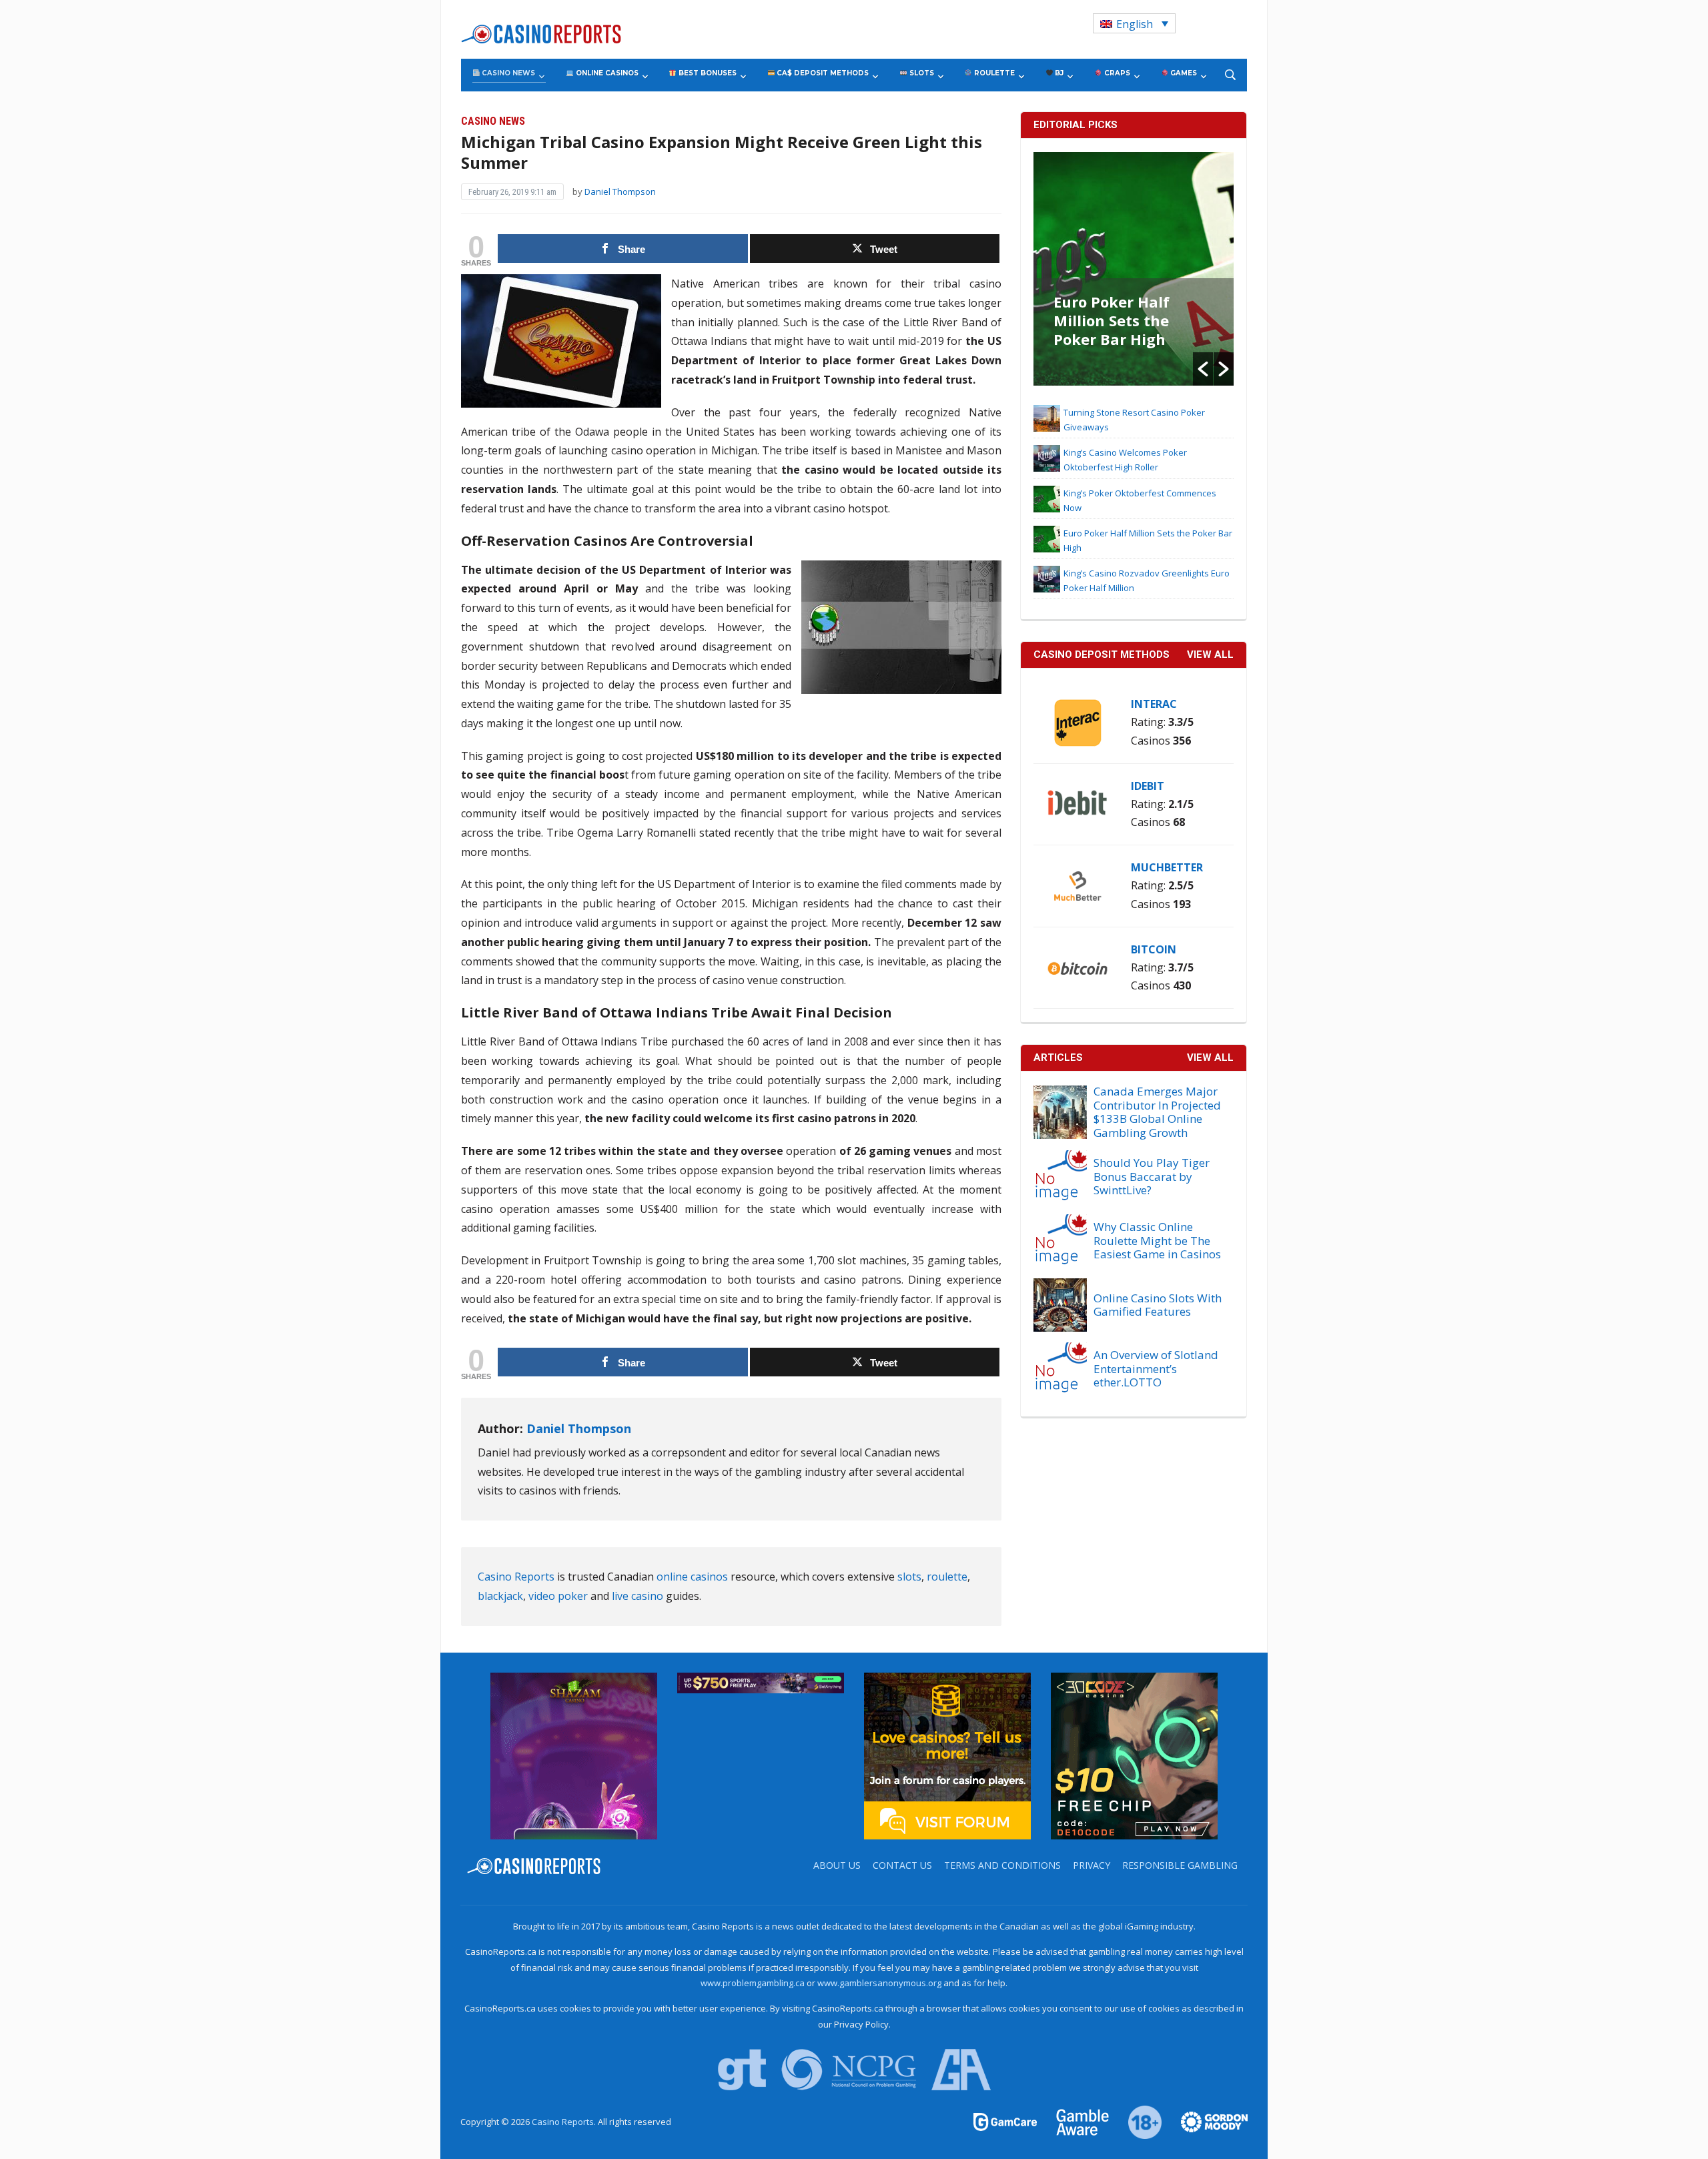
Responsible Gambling (1180, 1865)
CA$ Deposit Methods (822, 73)
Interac (1154, 704)
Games (1183, 73)
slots (909, 1577)
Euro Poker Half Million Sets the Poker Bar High (1112, 320)
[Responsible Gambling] (1137, 2121)
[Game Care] (1006, 2121)
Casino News (507, 73)
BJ (1058, 73)
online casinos (692, 1577)
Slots (921, 73)
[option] (1134, 269)
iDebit (1148, 786)
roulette (947, 1577)
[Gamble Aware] (1075, 2121)
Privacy (1092, 1865)
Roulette (993, 73)
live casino (637, 1596)
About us (837, 1865)
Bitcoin (1154, 949)
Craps (1116, 73)
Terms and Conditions (1002, 1865)
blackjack (500, 1596)
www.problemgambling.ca (753, 1983)
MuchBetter (1167, 867)
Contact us (902, 1865)
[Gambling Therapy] (1206, 2121)
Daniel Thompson (620, 191)
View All (1210, 1057)
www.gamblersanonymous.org (879, 1983)
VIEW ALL (1210, 655)
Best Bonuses (707, 73)
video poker (558, 1596)
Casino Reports (516, 1577)
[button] (1203, 369)
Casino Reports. (565, 2122)
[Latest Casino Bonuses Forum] (947, 1755)
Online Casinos (606, 73)
